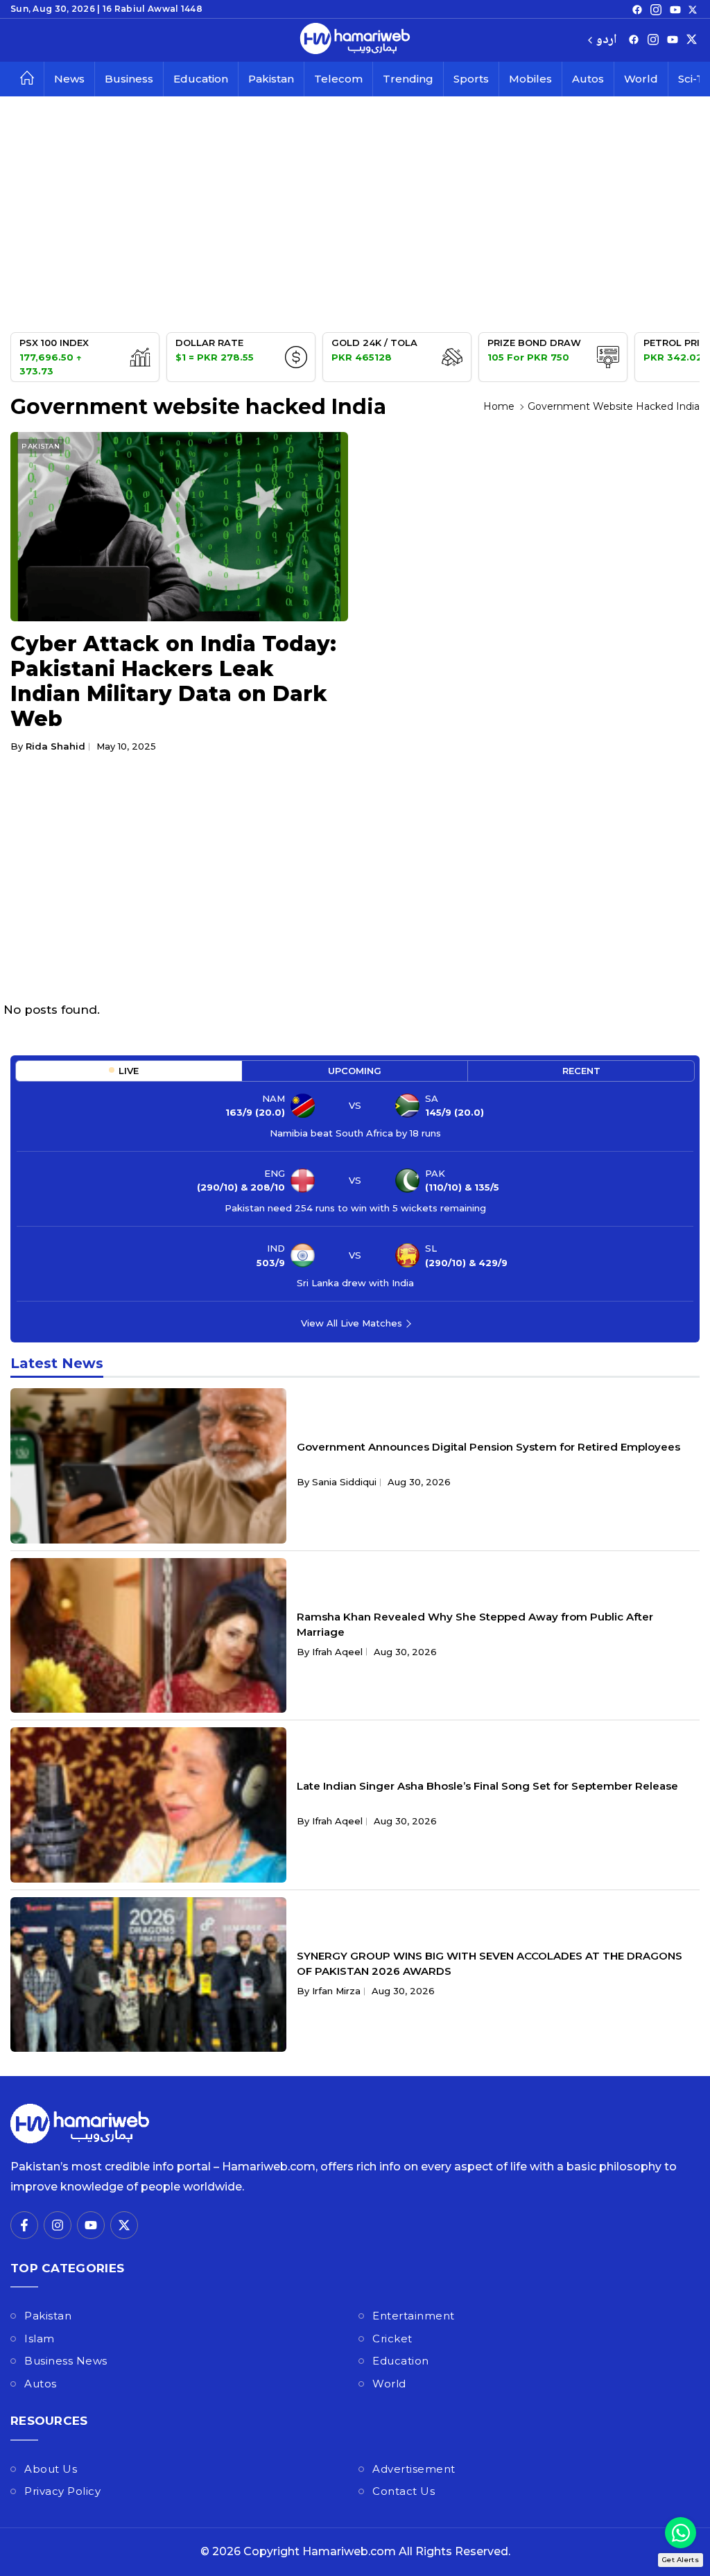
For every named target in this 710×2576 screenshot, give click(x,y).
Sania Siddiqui (344, 1482)
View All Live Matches (352, 1323)
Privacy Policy (62, 2491)
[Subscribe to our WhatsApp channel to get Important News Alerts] (681, 2533)
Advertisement (414, 2469)
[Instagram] (656, 9)
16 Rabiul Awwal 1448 (153, 9)
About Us (51, 2469)
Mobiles (530, 79)
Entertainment (414, 2316)
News (69, 79)
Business (129, 79)
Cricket (392, 2339)
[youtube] (675, 9)
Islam (40, 2339)
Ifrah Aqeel (337, 1652)
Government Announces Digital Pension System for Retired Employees (488, 1447)
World (641, 79)
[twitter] (693, 9)
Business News (66, 2361)
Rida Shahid (55, 746)
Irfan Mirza (336, 1991)
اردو (606, 41)
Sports (471, 79)
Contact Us (404, 2491)
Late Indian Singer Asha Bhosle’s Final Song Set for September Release (487, 1786)
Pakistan (271, 79)
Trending (408, 79)
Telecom (338, 79)
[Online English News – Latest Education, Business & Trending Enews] (355, 40)
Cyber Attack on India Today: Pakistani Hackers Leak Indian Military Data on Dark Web (173, 681)
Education (201, 79)
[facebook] (637, 9)
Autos (588, 79)
